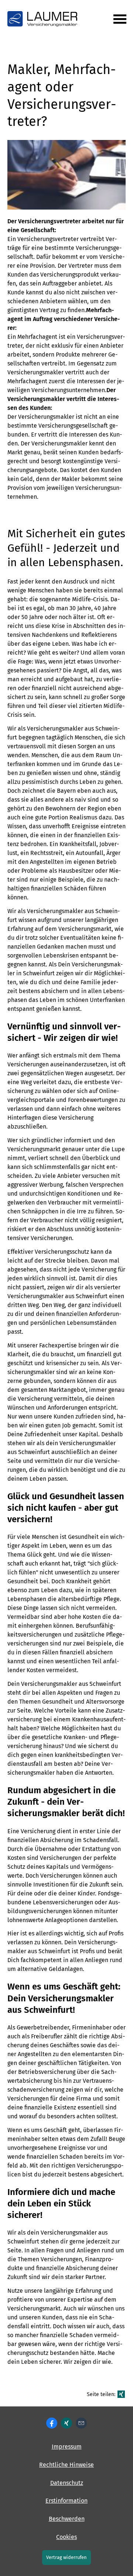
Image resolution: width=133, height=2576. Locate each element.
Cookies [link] (66, 2537)
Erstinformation (66, 2501)
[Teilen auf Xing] (121, 2394)
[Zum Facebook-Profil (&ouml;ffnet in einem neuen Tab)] (52, 2423)
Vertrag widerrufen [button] (66, 2557)
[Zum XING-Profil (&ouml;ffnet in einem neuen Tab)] (66, 2423)
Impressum (67, 2447)
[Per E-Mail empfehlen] (81, 2423)
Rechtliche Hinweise (66, 2465)
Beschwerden (67, 2519)
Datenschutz (67, 2483)
